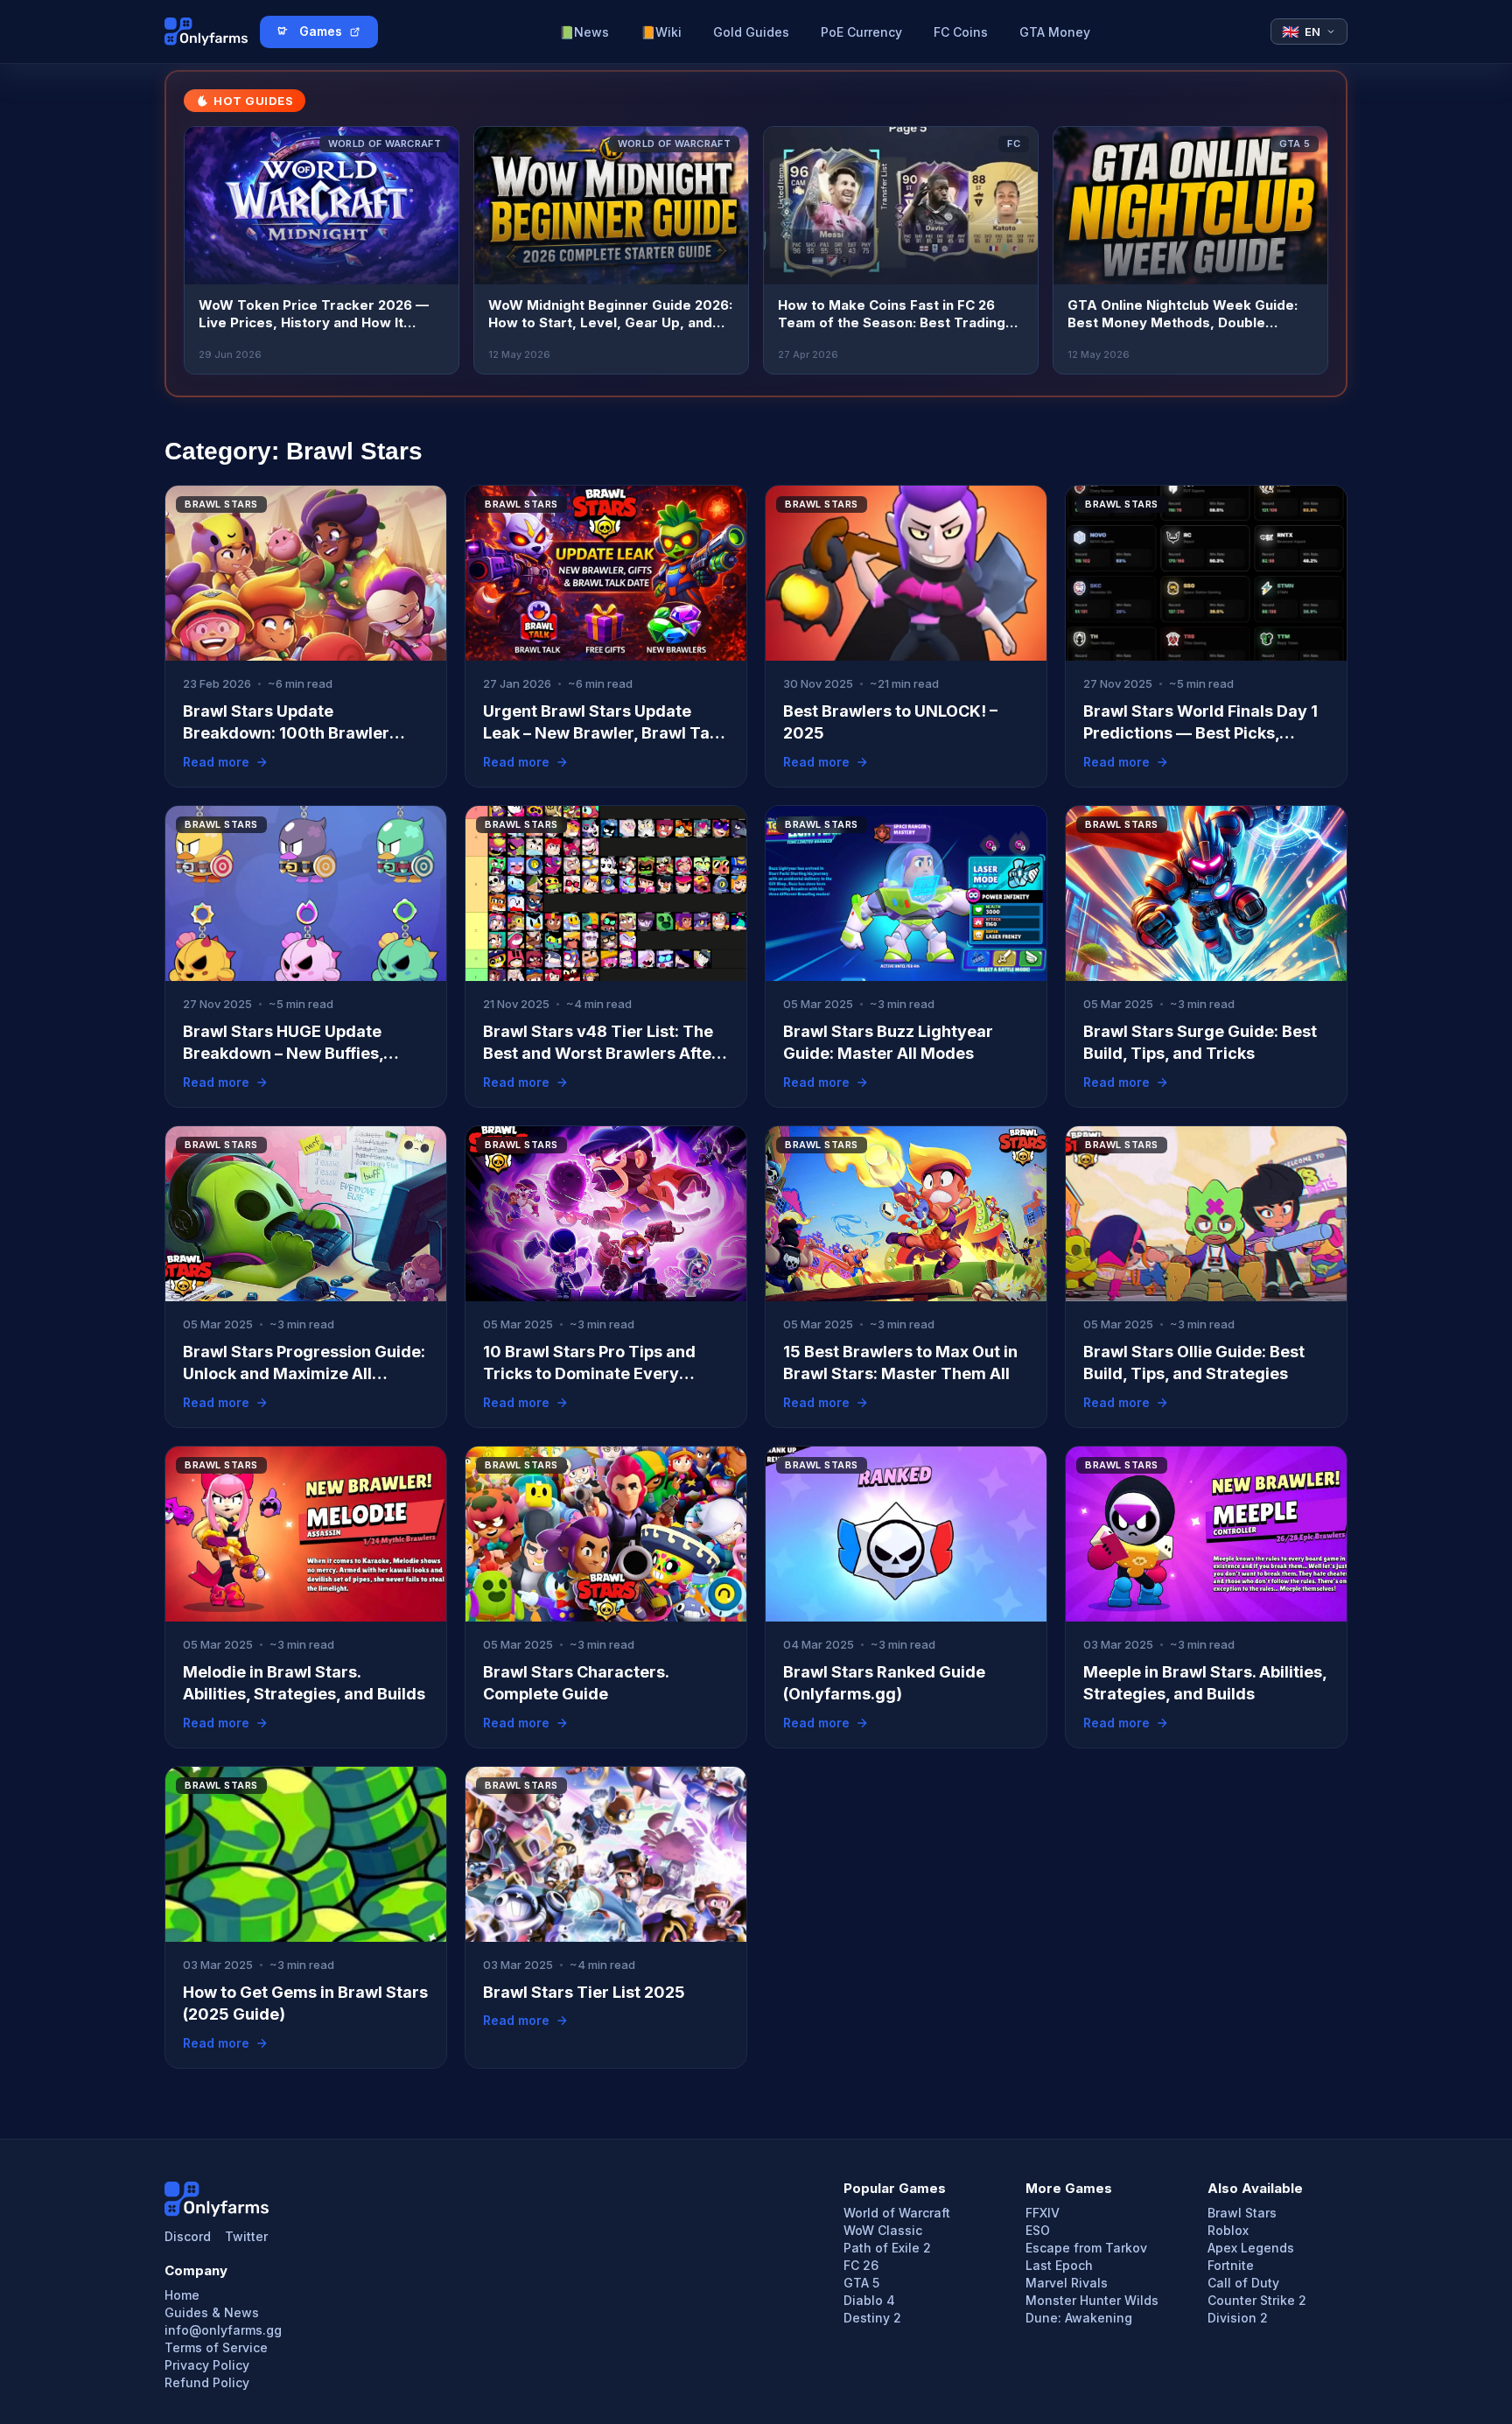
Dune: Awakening (1079, 2318)
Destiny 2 (872, 2318)
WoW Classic (883, 2231)
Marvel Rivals (1067, 2283)
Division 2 (1238, 2318)
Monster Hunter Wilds (1092, 2301)
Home (182, 2295)
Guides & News (212, 2313)
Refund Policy (207, 2383)
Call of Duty (1243, 2283)
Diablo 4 (869, 2301)
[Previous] (208, 250)
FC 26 (861, 2266)
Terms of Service (216, 2348)
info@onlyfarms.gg (223, 2330)
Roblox (1228, 2231)
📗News (584, 32)
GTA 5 (861, 2283)
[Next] (1304, 250)
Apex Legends (1251, 2248)
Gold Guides (751, 32)
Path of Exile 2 (887, 2248)
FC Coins (961, 32)
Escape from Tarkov (1086, 2248)
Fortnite (1231, 2266)
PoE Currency (861, 32)
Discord (188, 2237)
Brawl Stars (1242, 2213)
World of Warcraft (897, 2213)
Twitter (246, 2237)
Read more (216, 762)
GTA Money (1055, 32)
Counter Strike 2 (1257, 2301)
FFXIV (1043, 2213)
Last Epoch (1059, 2266)
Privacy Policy (207, 2365)
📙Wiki (661, 32)
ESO (1038, 2231)
